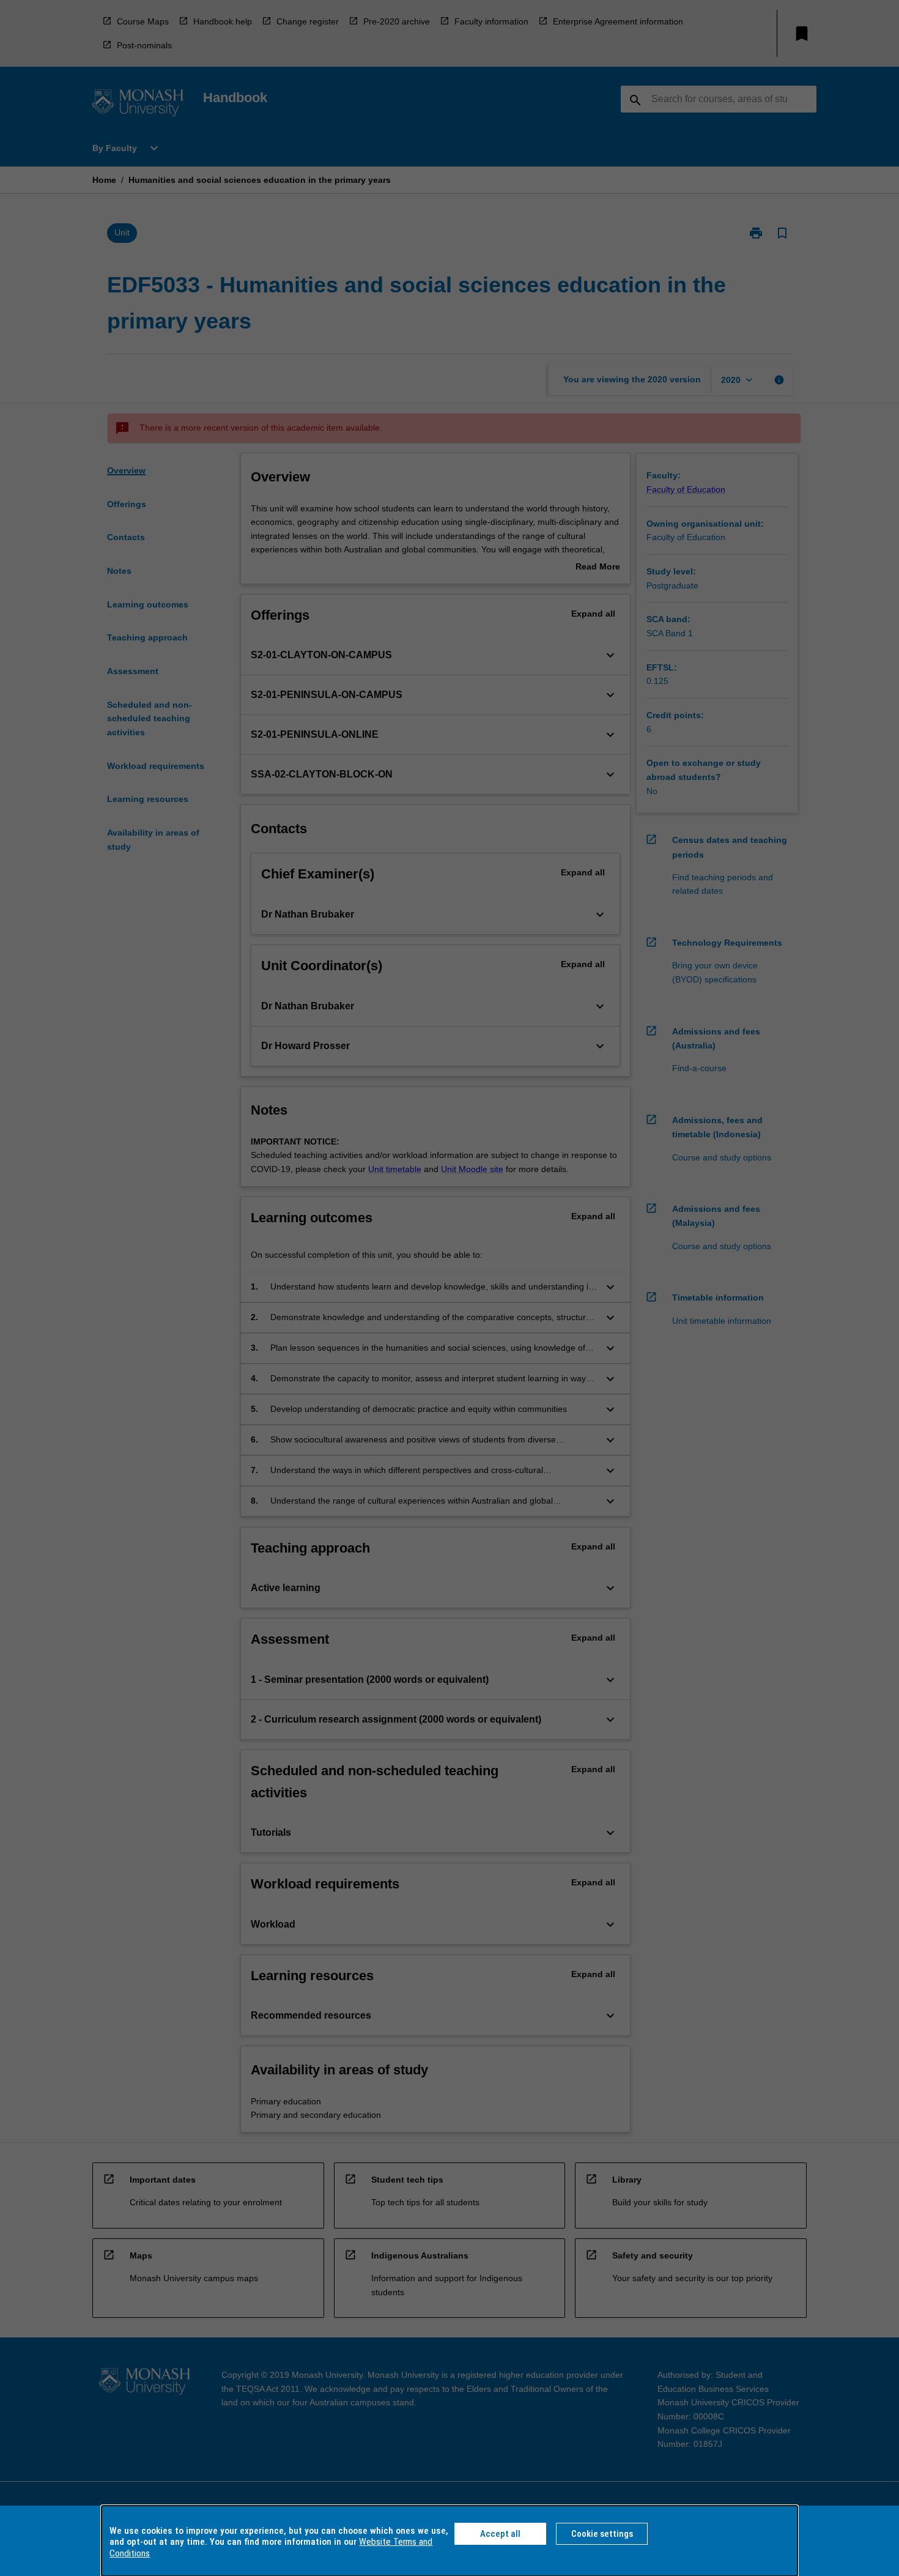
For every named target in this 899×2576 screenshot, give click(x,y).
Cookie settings (602, 2534)
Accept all (500, 2534)
